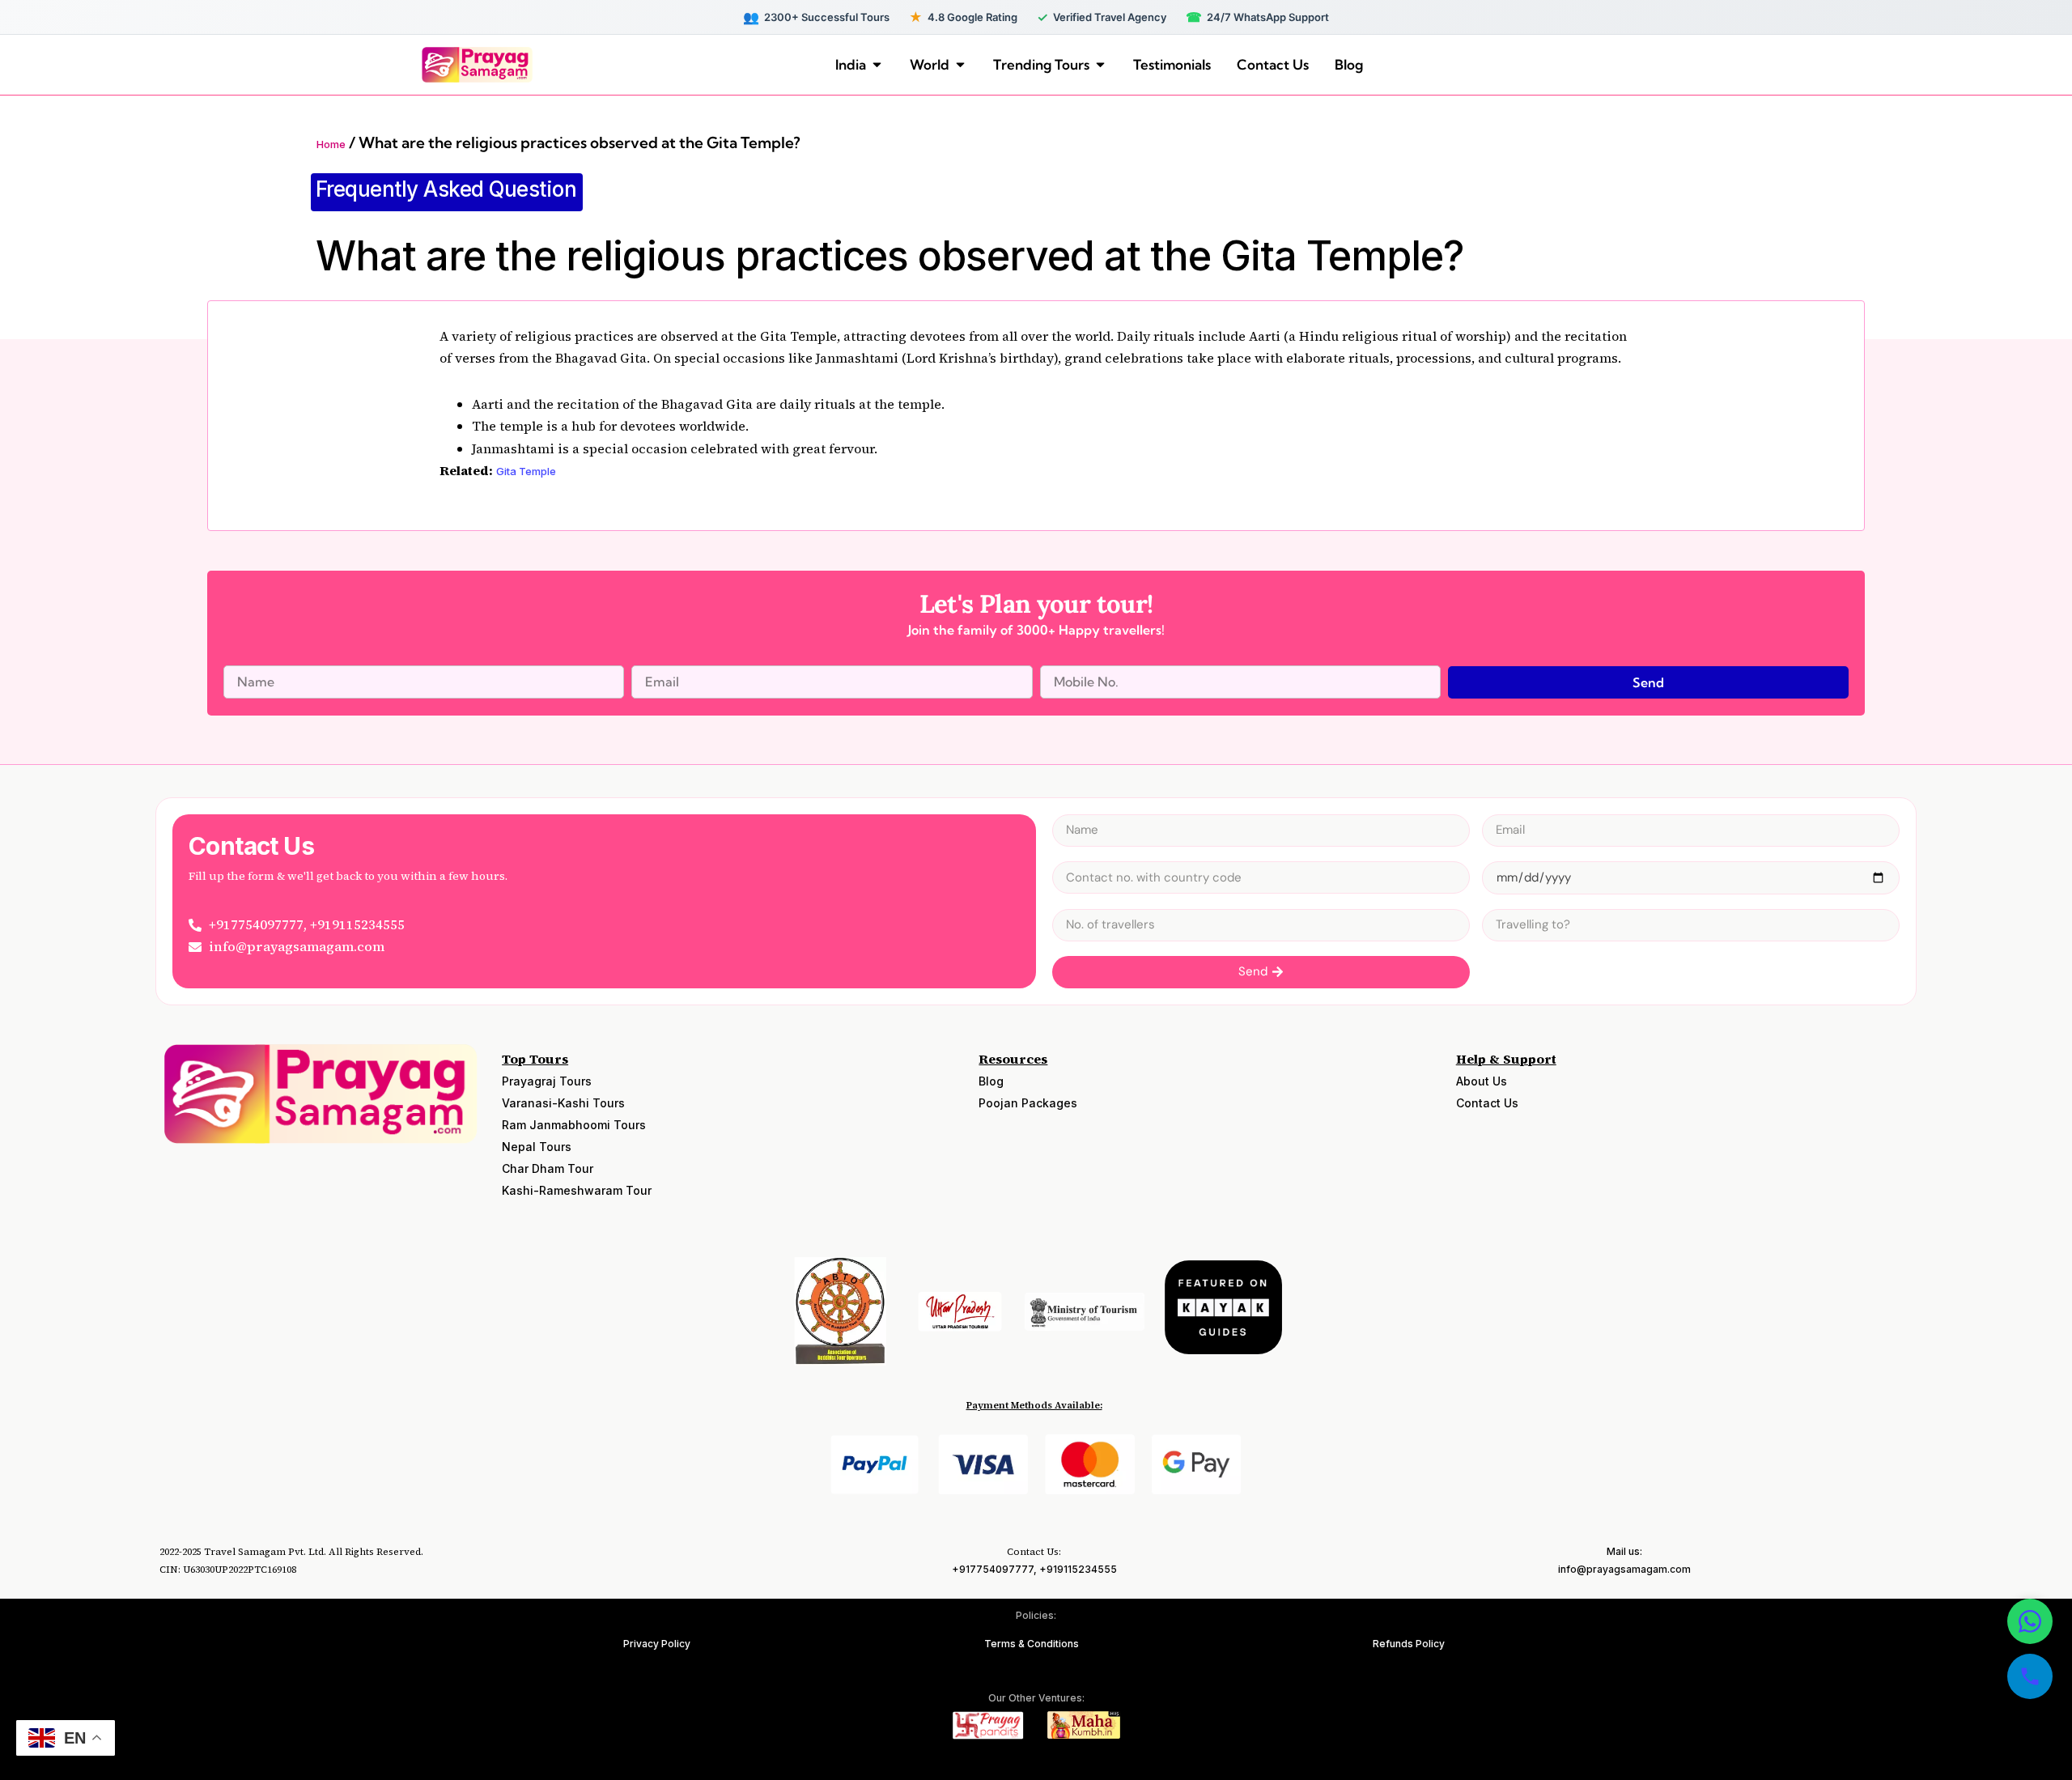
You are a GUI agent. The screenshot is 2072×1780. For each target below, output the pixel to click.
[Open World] (960, 65)
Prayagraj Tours (547, 1081)
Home (331, 144)
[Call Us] (2030, 1676)
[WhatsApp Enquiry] (2030, 1621)
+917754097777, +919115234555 (1034, 1569)
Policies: (1036, 1615)
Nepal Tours (537, 1147)
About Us (1482, 1081)
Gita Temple (526, 471)
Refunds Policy (1409, 1644)
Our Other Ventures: (1036, 1698)
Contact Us (1487, 1103)
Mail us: (1624, 1551)
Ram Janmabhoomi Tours (574, 1125)
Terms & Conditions (1032, 1644)
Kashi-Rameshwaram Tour (577, 1190)
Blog (991, 1081)
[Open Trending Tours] (1100, 65)
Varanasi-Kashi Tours (563, 1103)
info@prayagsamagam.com (1624, 1569)
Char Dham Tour (548, 1168)
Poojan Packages (1028, 1103)
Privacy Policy (657, 1644)
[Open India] (877, 65)
